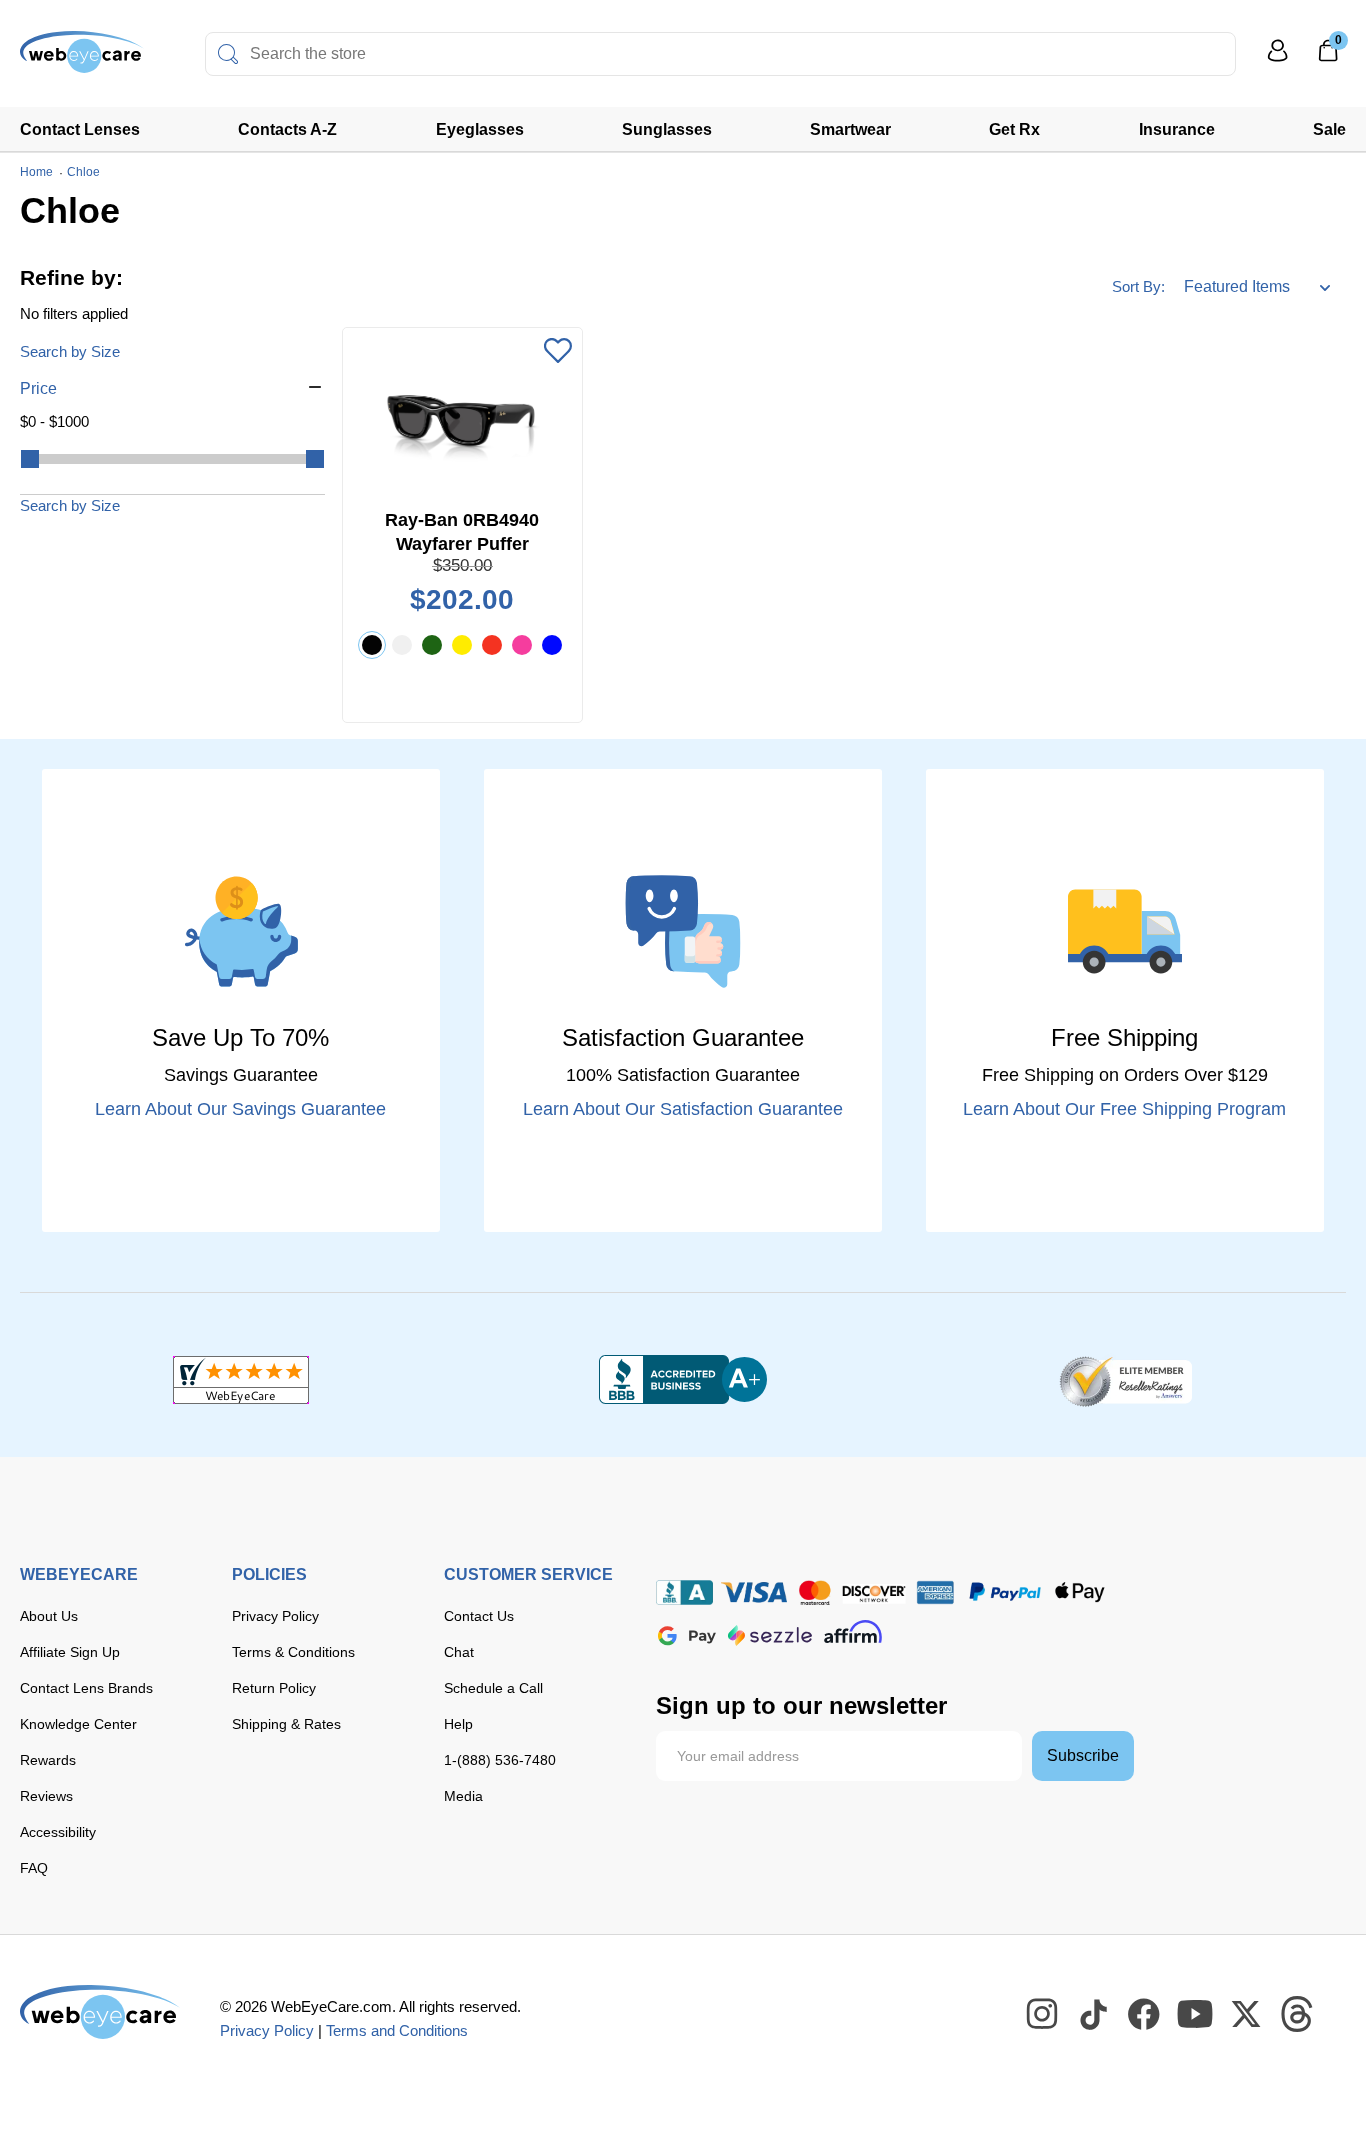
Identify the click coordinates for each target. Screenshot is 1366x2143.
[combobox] (720, 54)
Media (463, 1796)
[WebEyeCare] (100, 2012)
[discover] (874, 1592)
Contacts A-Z (287, 129)
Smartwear (850, 129)
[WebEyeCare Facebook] (1145, 2015)
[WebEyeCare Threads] (1298, 2015)
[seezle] (770, 1635)
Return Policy (274, 1688)
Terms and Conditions (397, 2030)
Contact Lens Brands (86, 1688)
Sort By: (1138, 286)
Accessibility (58, 1832)
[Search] (228, 54)
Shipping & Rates (286, 1724)
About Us (49, 1616)
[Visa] (754, 1592)
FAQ (34, 1868)
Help (458, 1724)
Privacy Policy (275, 1616)
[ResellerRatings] (1125, 1380)
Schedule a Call (493, 1688)
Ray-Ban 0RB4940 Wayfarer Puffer (462, 532)
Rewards (48, 1760)
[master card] (814, 1592)
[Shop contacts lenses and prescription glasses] (82, 59)
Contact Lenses (80, 129)
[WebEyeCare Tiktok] (1094, 2015)
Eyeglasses (480, 129)
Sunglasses (667, 129)
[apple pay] (1080, 1592)
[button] (172, 389)
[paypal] (1005, 1592)
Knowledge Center (78, 1724)
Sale (1329, 129)
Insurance (1177, 129)
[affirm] (853, 1631)
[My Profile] (1278, 59)
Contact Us (479, 1616)
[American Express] (935, 1592)
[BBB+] (683, 1380)
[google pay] (687, 1635)
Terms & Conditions (293, 1652)
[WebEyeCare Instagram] (1043, 2015)
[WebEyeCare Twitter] (1247, 2015)
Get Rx (1014, 129)
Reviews (46, 1796)
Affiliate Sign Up (70, 1652)
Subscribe (1083, 1755)
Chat (459, 1652)
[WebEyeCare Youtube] (1196, 2015)
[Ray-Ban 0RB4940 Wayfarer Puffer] (462, 418)
